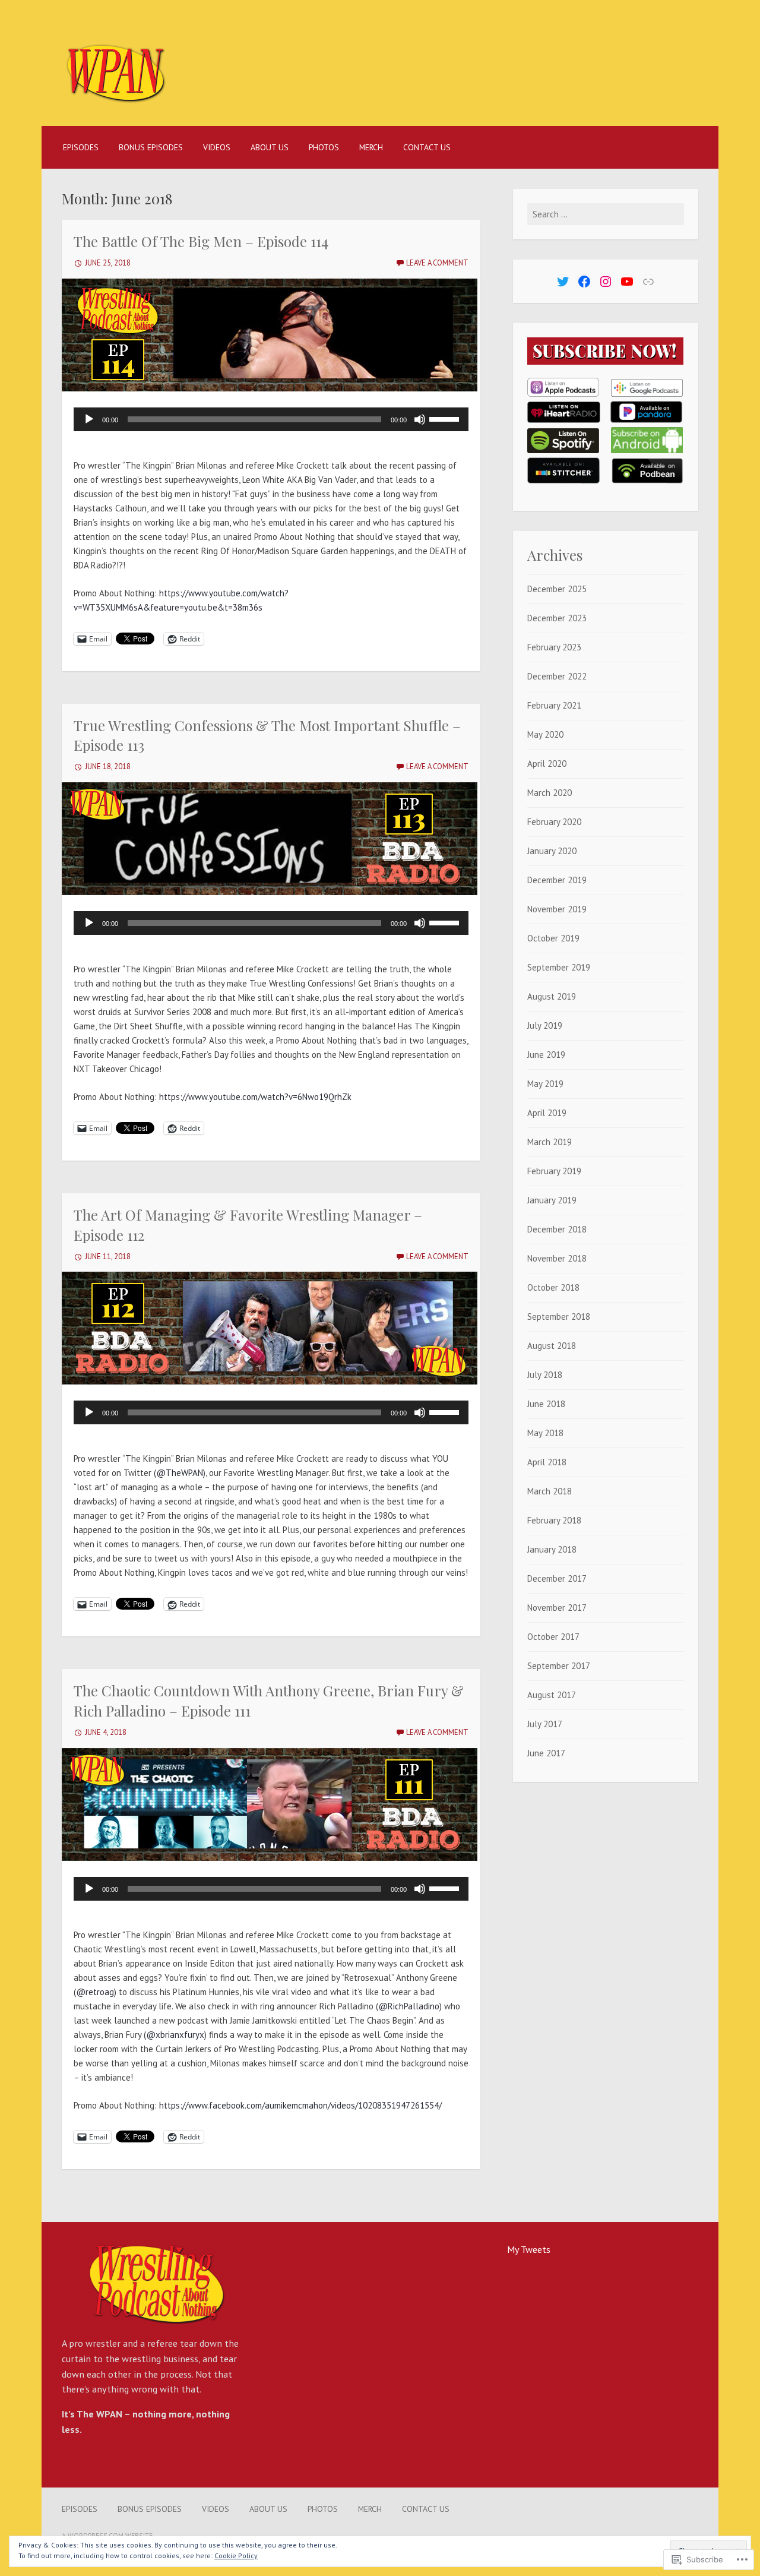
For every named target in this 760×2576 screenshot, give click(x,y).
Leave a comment (437, 263)
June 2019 (546, 1055)
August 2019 (552, 996)
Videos (217, 147)
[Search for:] (606, 214)
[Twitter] (563, 282)
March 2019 (550, 1142)
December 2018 (557, 1229)
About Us (270, 147)
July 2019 (545, 1025)
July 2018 (545, 1375)
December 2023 (557, 618)
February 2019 (554, 1171)
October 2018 (553, 1287)
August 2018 (552, 1346)
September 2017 (559, 1666)
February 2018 (554, 1520)
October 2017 (553, 1637)
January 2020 (552, 851)
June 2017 (546, 1753)
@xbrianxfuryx (175, 2035)
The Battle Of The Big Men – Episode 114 (201, 241)
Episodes (81, 147)
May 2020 (545, 734)
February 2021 (554, 705)
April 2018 (547, 1462)
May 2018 (545, 1433)
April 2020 (547, 764)
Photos (324, 147)
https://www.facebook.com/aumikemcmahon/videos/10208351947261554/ (300, 2105)
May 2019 (545, 1084)
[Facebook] (584, 282)
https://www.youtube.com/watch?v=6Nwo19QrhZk (255, 1097)
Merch (371, 147)
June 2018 (546, 1404)
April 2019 (547, 1113)
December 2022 (557, 676)
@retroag (95, 1992)
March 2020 (550, 793)
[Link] (648, 282)
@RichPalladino (409, 2006)
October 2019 (553, 938)
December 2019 (557, 880)
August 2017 (552, 1695)
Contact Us (427, 147)
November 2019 (557, 909)
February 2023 (554, 647)
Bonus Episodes (151, 147)
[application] (271, 419)
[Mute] (420, 419)
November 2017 (557, 1608)
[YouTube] (627, 282)
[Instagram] (606, 282)
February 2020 (554, 822)
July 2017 (545, 1724)
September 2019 (559, 967)
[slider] (446, 418)
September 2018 (559, 1317)
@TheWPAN (180, 1473)
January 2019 (552, 1200)
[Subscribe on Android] (647, 450)
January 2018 (552, 1549)
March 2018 (550, 1491)
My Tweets (529, 2249)
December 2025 (557, 589)
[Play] (89, 419)
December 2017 (557, 1578)
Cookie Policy (236, 2556)
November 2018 (557, 1258)
